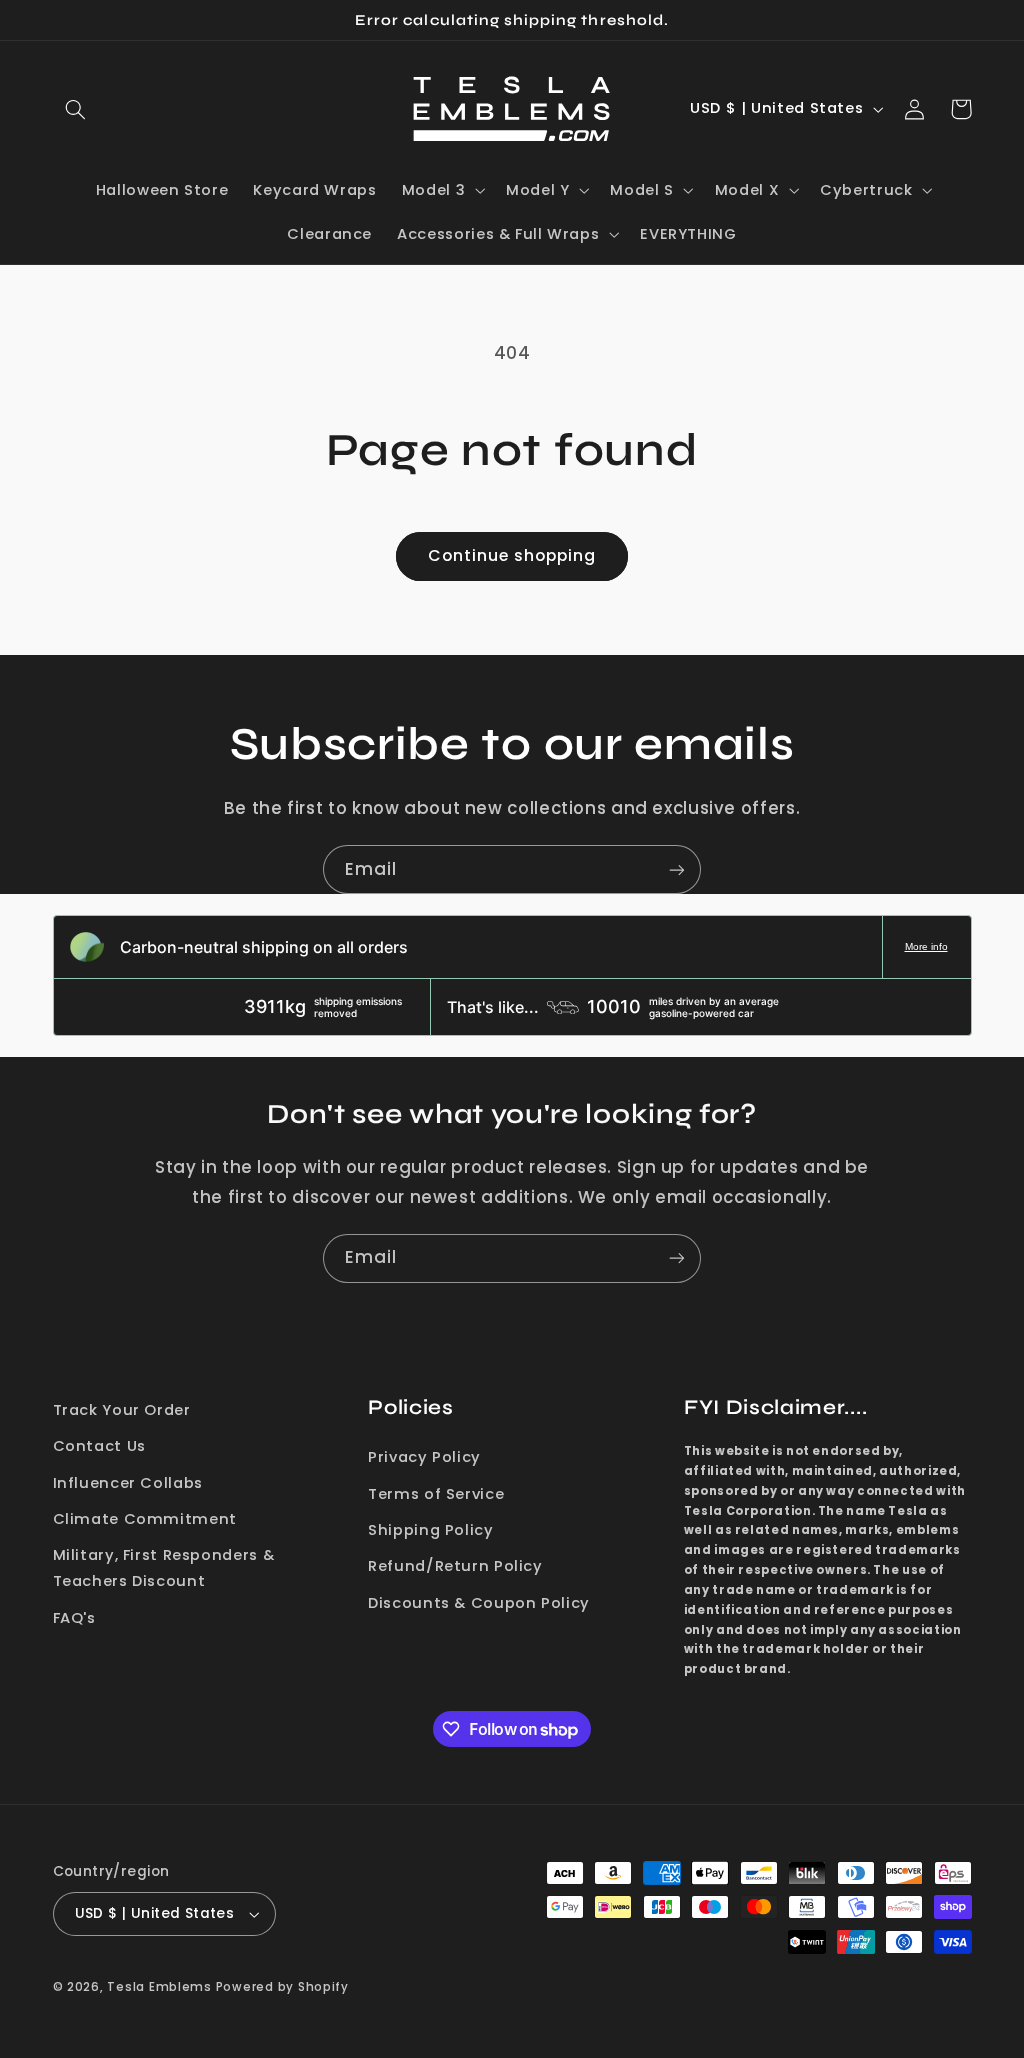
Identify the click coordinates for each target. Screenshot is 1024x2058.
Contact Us (99, 1446)
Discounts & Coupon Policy (479, 1603)
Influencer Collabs (128, 1483)
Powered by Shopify (282, 1987)
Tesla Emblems (159, 1987)
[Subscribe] (677, 869)
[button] (76, 109)
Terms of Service (436, 1494)
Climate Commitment (145, 1519)
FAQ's (74, 1618)
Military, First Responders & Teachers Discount (164, 1568)
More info (926, 946)
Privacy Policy (424, 1457)
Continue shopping (512, 555)
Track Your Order (122, 1410)
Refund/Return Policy (455, 1566)
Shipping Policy (430, 1530)
